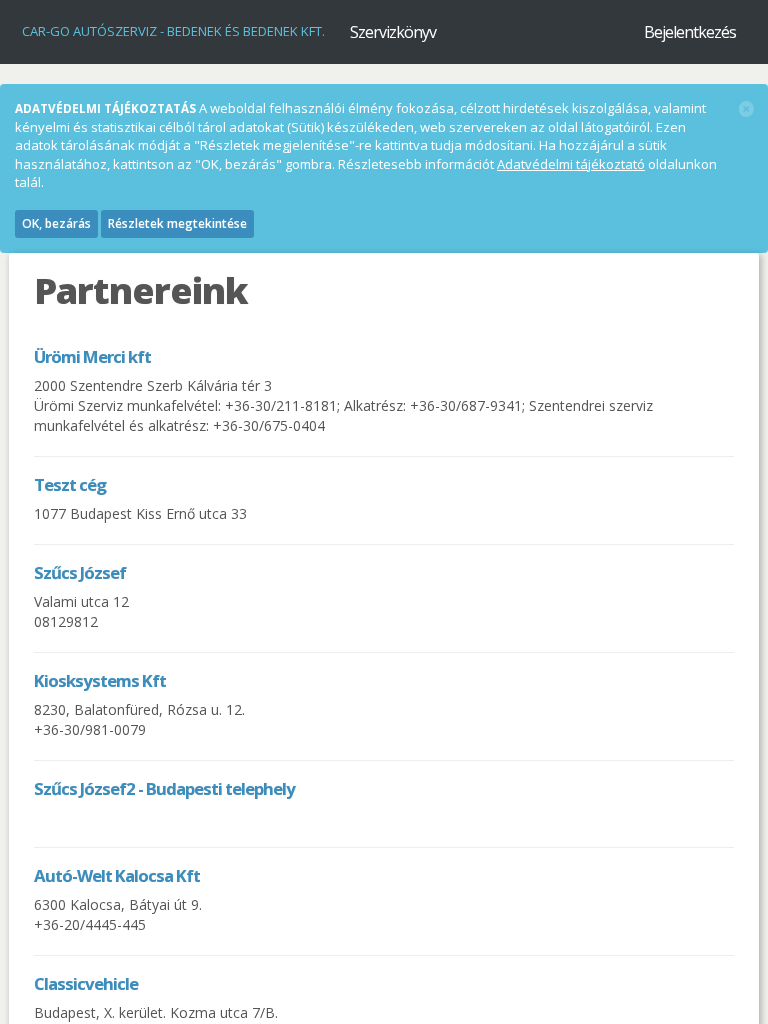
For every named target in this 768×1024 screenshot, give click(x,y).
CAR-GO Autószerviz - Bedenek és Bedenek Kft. (173, 31)
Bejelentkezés (690, 32)
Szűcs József (80, 572)
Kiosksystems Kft (100, 680)
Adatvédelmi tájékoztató (571, 164)
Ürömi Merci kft (92, 356)
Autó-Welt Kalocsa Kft (117, 875)
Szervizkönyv (393, 32)
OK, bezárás (56, 223)
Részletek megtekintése (177, 223)
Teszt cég (70, 484)
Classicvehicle (86, 983)
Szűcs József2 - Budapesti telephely (164, 788)
